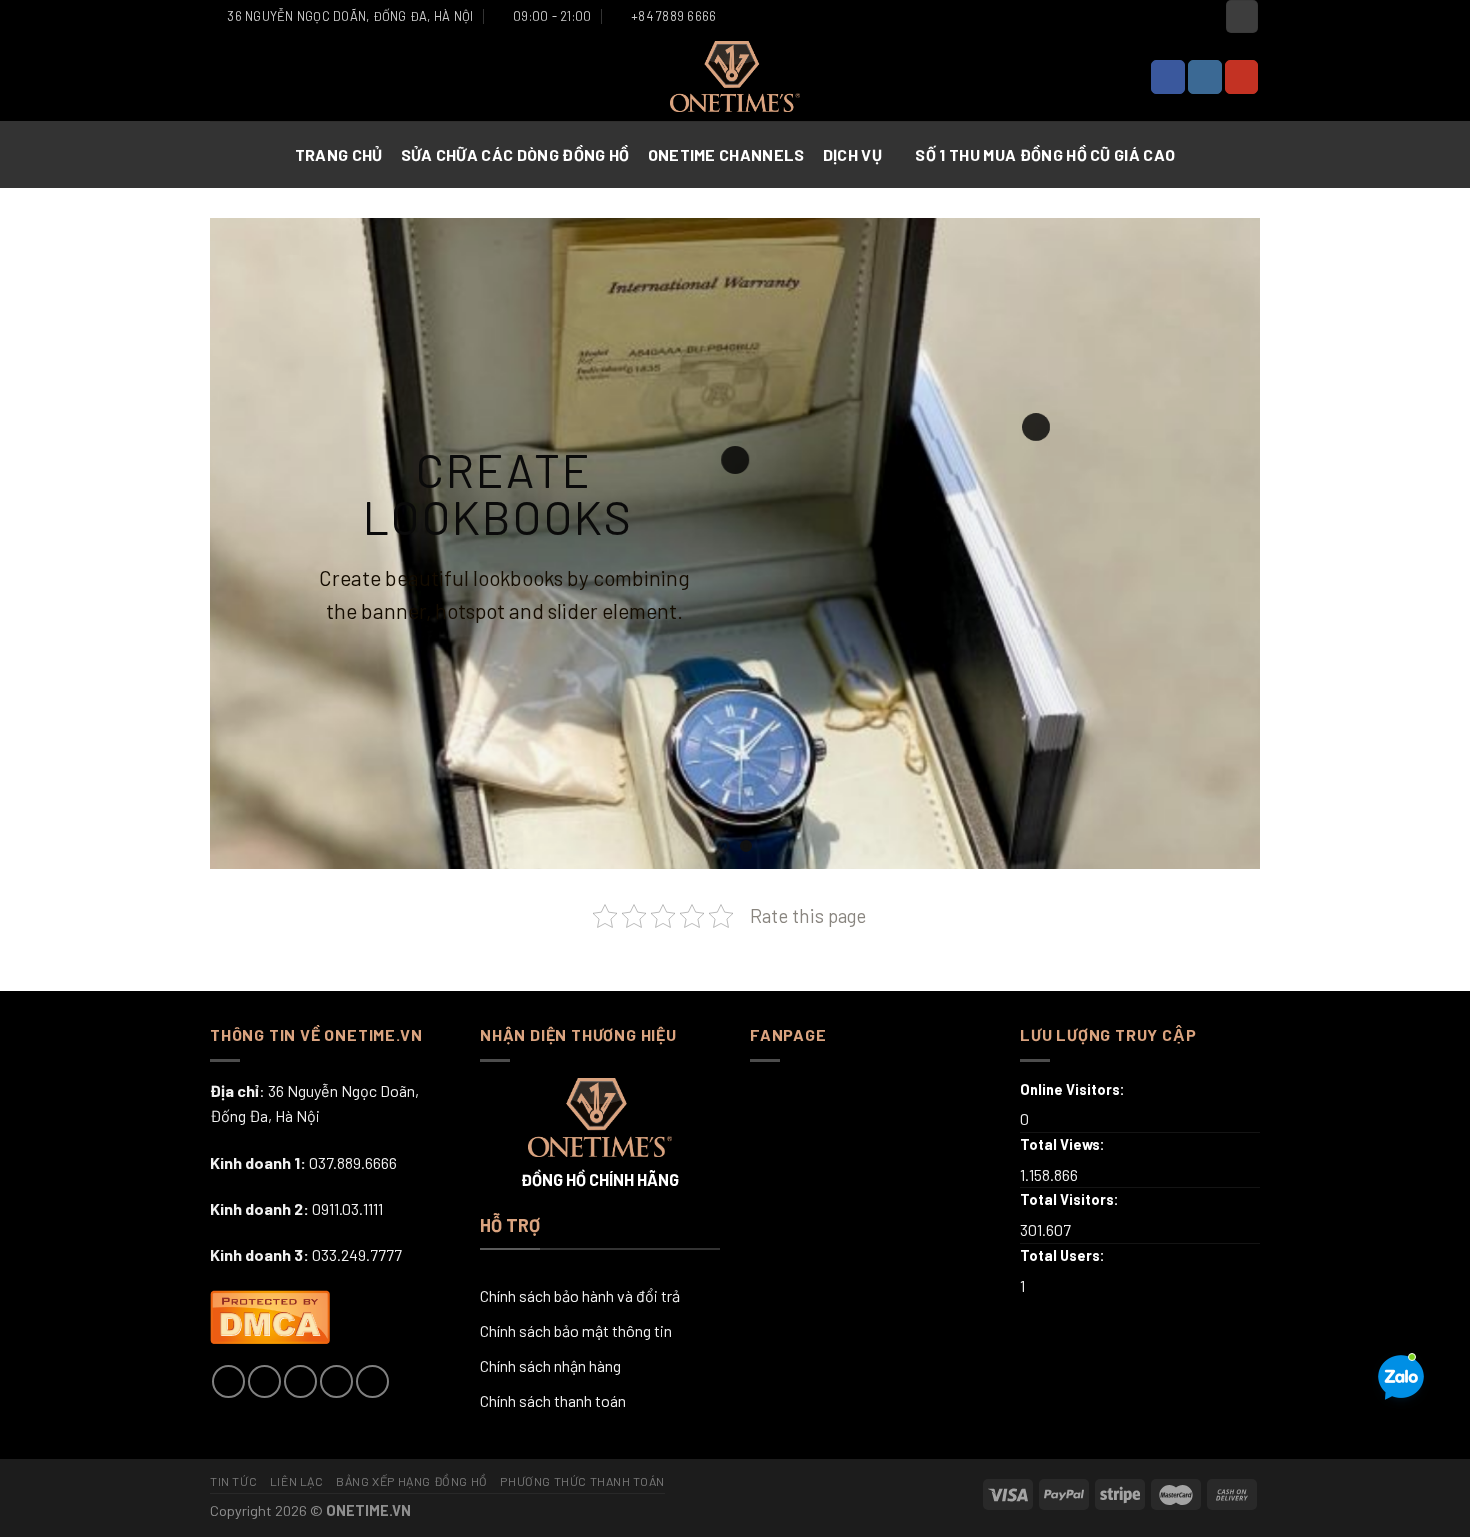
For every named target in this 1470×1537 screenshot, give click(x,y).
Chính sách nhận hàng (550, 1365)
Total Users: (1064, 1255)
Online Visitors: (1074, 1089)
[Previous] (256, 543)
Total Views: (1064, 1144)
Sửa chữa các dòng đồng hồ (515, 154)
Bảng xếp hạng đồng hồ (412, 1481)
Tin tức (233, 1481)
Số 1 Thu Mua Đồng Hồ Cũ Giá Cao (1045, 154)
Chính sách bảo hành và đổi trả (580, 1295)
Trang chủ (339, 154)
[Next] (1214, 543)
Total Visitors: (1071, 1199)
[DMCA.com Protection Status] (270, 1313)
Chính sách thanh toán (553, 1400)
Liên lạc (297, 1481)
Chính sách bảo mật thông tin (576, 1330)
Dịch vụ (852, 154)
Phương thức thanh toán (582, 1481)
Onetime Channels (726, 154)
